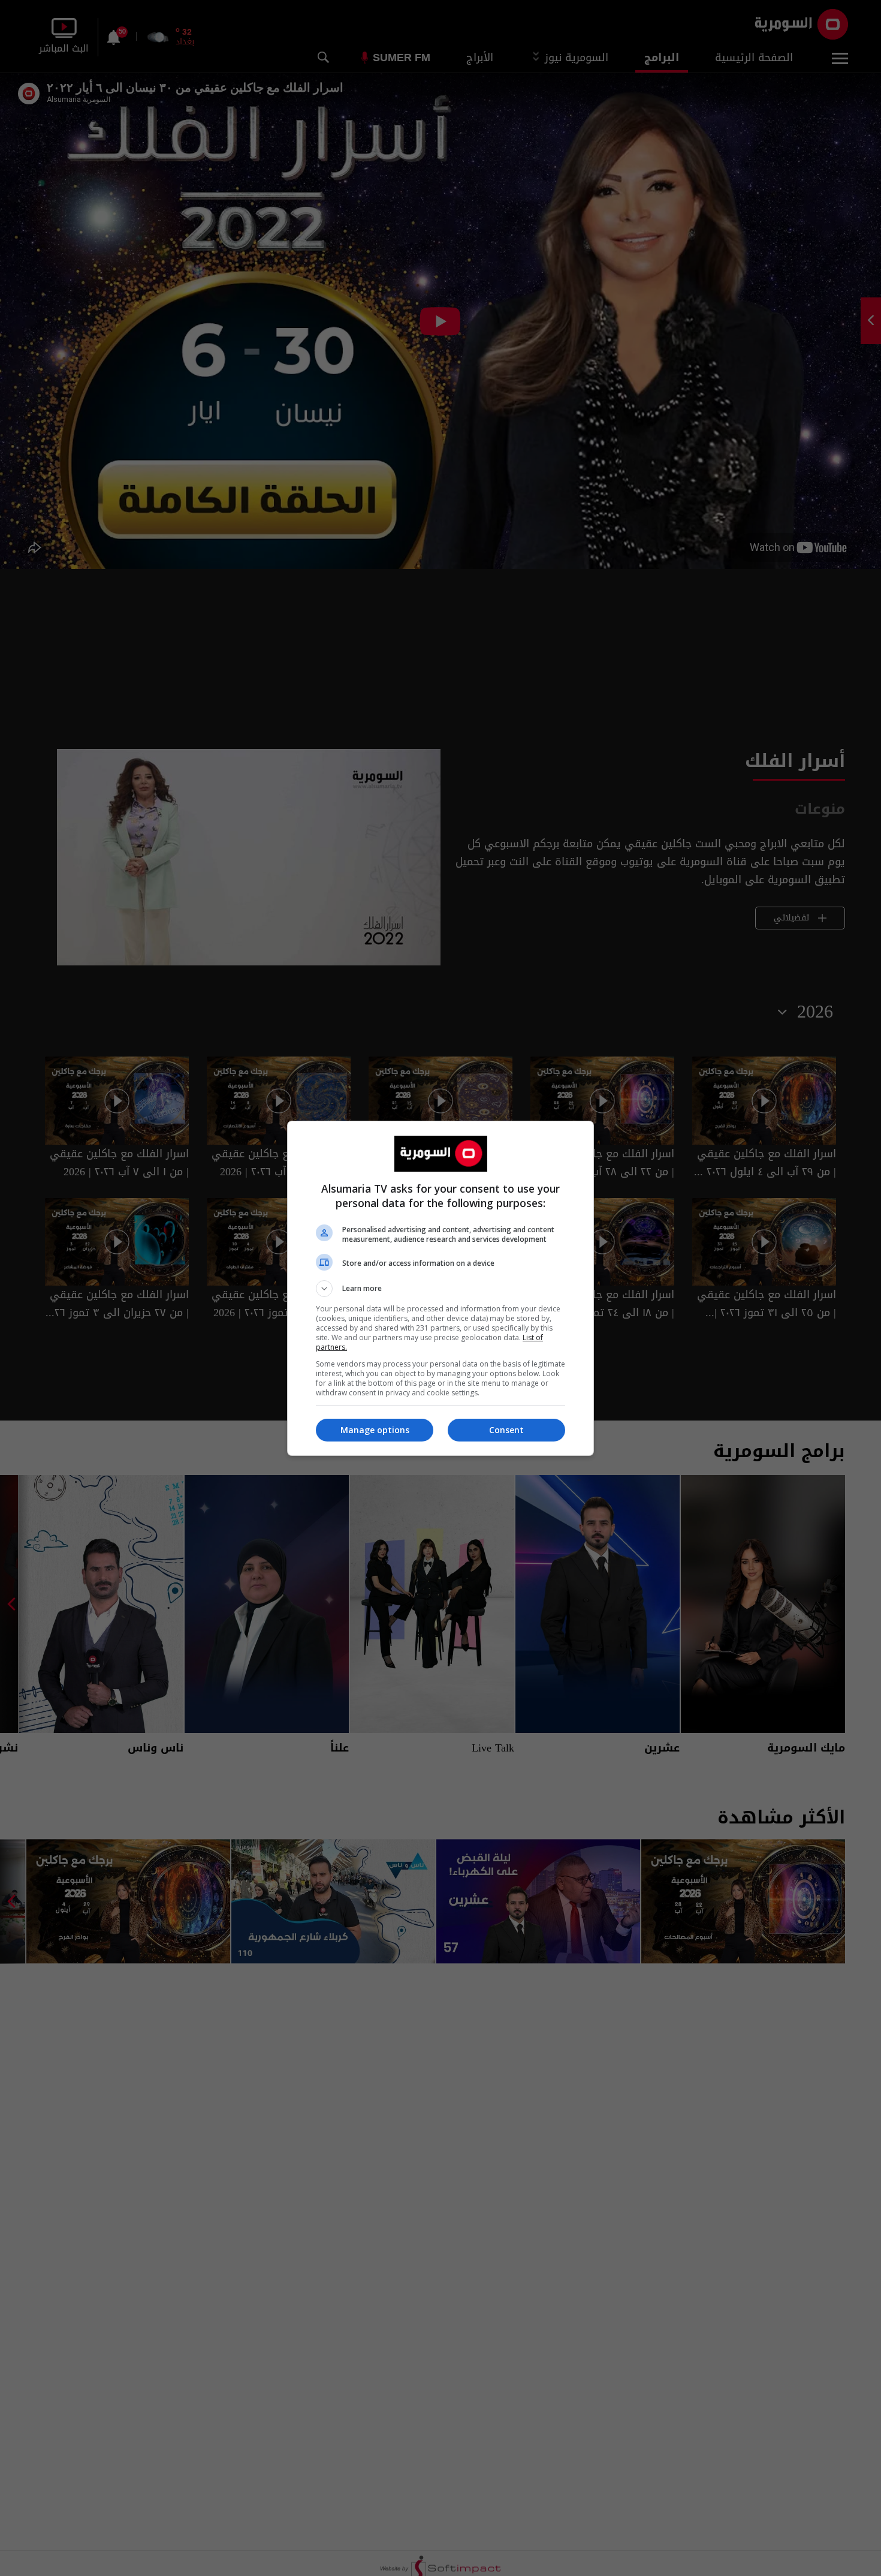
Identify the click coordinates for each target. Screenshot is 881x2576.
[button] (441, 1289)
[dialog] (441, 1288)
